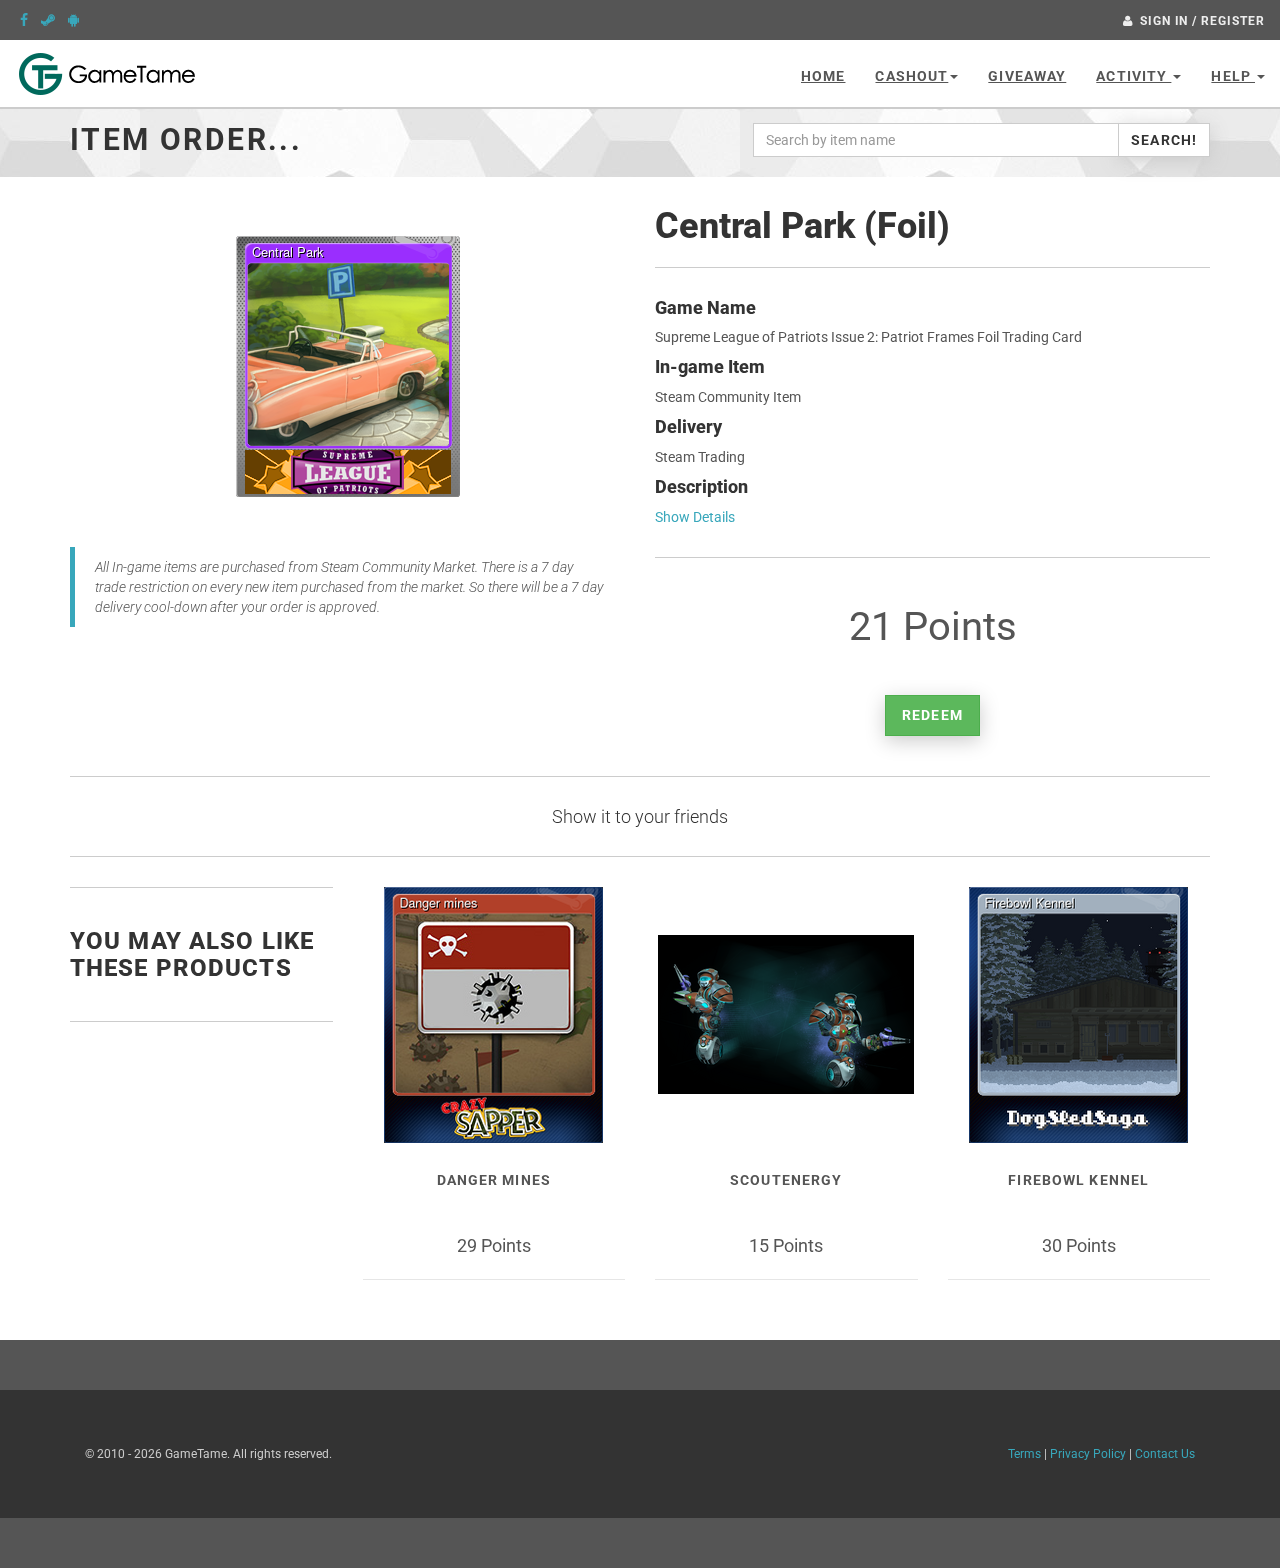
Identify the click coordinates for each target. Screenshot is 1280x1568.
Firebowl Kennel (1078, 1180)
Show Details (695, 517)
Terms (1024, 1454)
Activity (1133, 76)
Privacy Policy (1088, 1454)
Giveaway (1027, 76)
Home (823, 76)
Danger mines (494, 1180)
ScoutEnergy (786, 1180)
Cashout (911, 76)
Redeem (932, 715)
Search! (1164, 140)
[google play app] (73, 20)
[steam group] (48, 20)
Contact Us (1165, 1454)
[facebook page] (24, 20)
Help (1233, 76)
